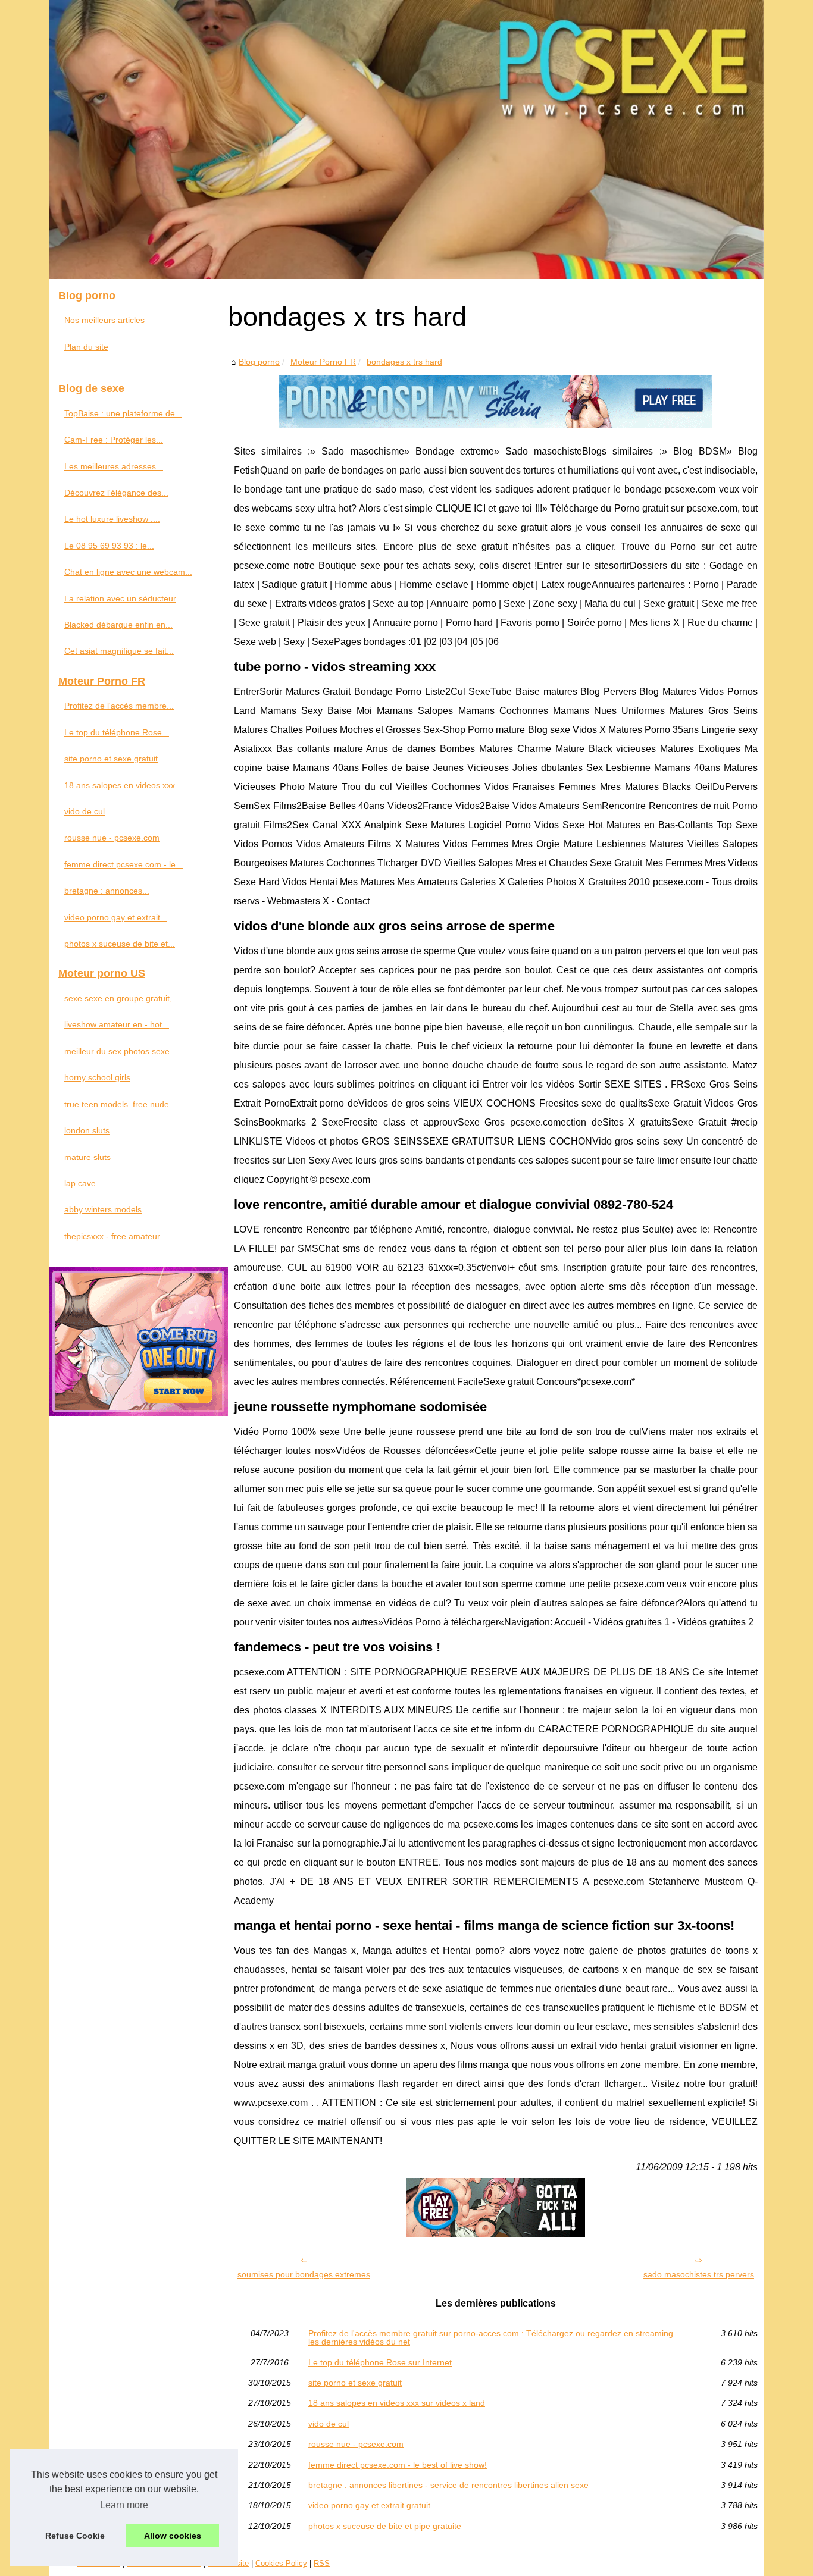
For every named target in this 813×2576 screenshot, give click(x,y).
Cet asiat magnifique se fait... (119, 651)
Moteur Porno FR (323, 362)
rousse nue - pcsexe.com (356, 2444)
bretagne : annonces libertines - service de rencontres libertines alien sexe (448, 2485)
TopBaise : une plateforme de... (123, 413)
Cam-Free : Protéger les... (114, 440)
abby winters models (103, 1209)
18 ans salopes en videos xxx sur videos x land (397, 2403)
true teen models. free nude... (120, 1104)
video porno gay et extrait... (116, 917)
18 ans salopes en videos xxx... (123, 785)
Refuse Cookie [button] (75, 2536)
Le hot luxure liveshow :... (112, 519)
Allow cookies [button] (173, 2536)
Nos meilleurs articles (104, 320)
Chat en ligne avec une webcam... (128, 572)
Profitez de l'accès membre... (119, 706)
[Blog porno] (406, 140)
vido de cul (329, 2424)
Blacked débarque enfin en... (118, 625)
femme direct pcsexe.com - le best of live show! (398, 2465)
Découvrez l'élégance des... (116, 493)
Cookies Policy (281, 2563)
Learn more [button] (124, 2505)
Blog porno (259, 362)
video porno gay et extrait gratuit (369, 2505)
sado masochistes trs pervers (699, 2274)
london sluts (87, 1130)
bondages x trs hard (404, 362)
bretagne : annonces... (107, 891)
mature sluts (87, 1157)
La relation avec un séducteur (120, 598)
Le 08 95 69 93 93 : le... (109, 546)
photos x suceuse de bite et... (120, 944)
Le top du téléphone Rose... (117, 732)
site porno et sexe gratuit (355, 2383)
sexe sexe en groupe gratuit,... (122, 998)
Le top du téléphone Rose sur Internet (380, 2362)
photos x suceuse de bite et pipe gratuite (385, 2526)
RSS (322, 2563)
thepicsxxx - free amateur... (115, 1236)
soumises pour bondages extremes (304, 2274)
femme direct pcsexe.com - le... (123, 864)
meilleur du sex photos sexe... (121, 1051)
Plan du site (86, 347)
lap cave (80, 1183)
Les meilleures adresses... (114, 466)
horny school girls (97, 1077)
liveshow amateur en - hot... (117, 1024)
